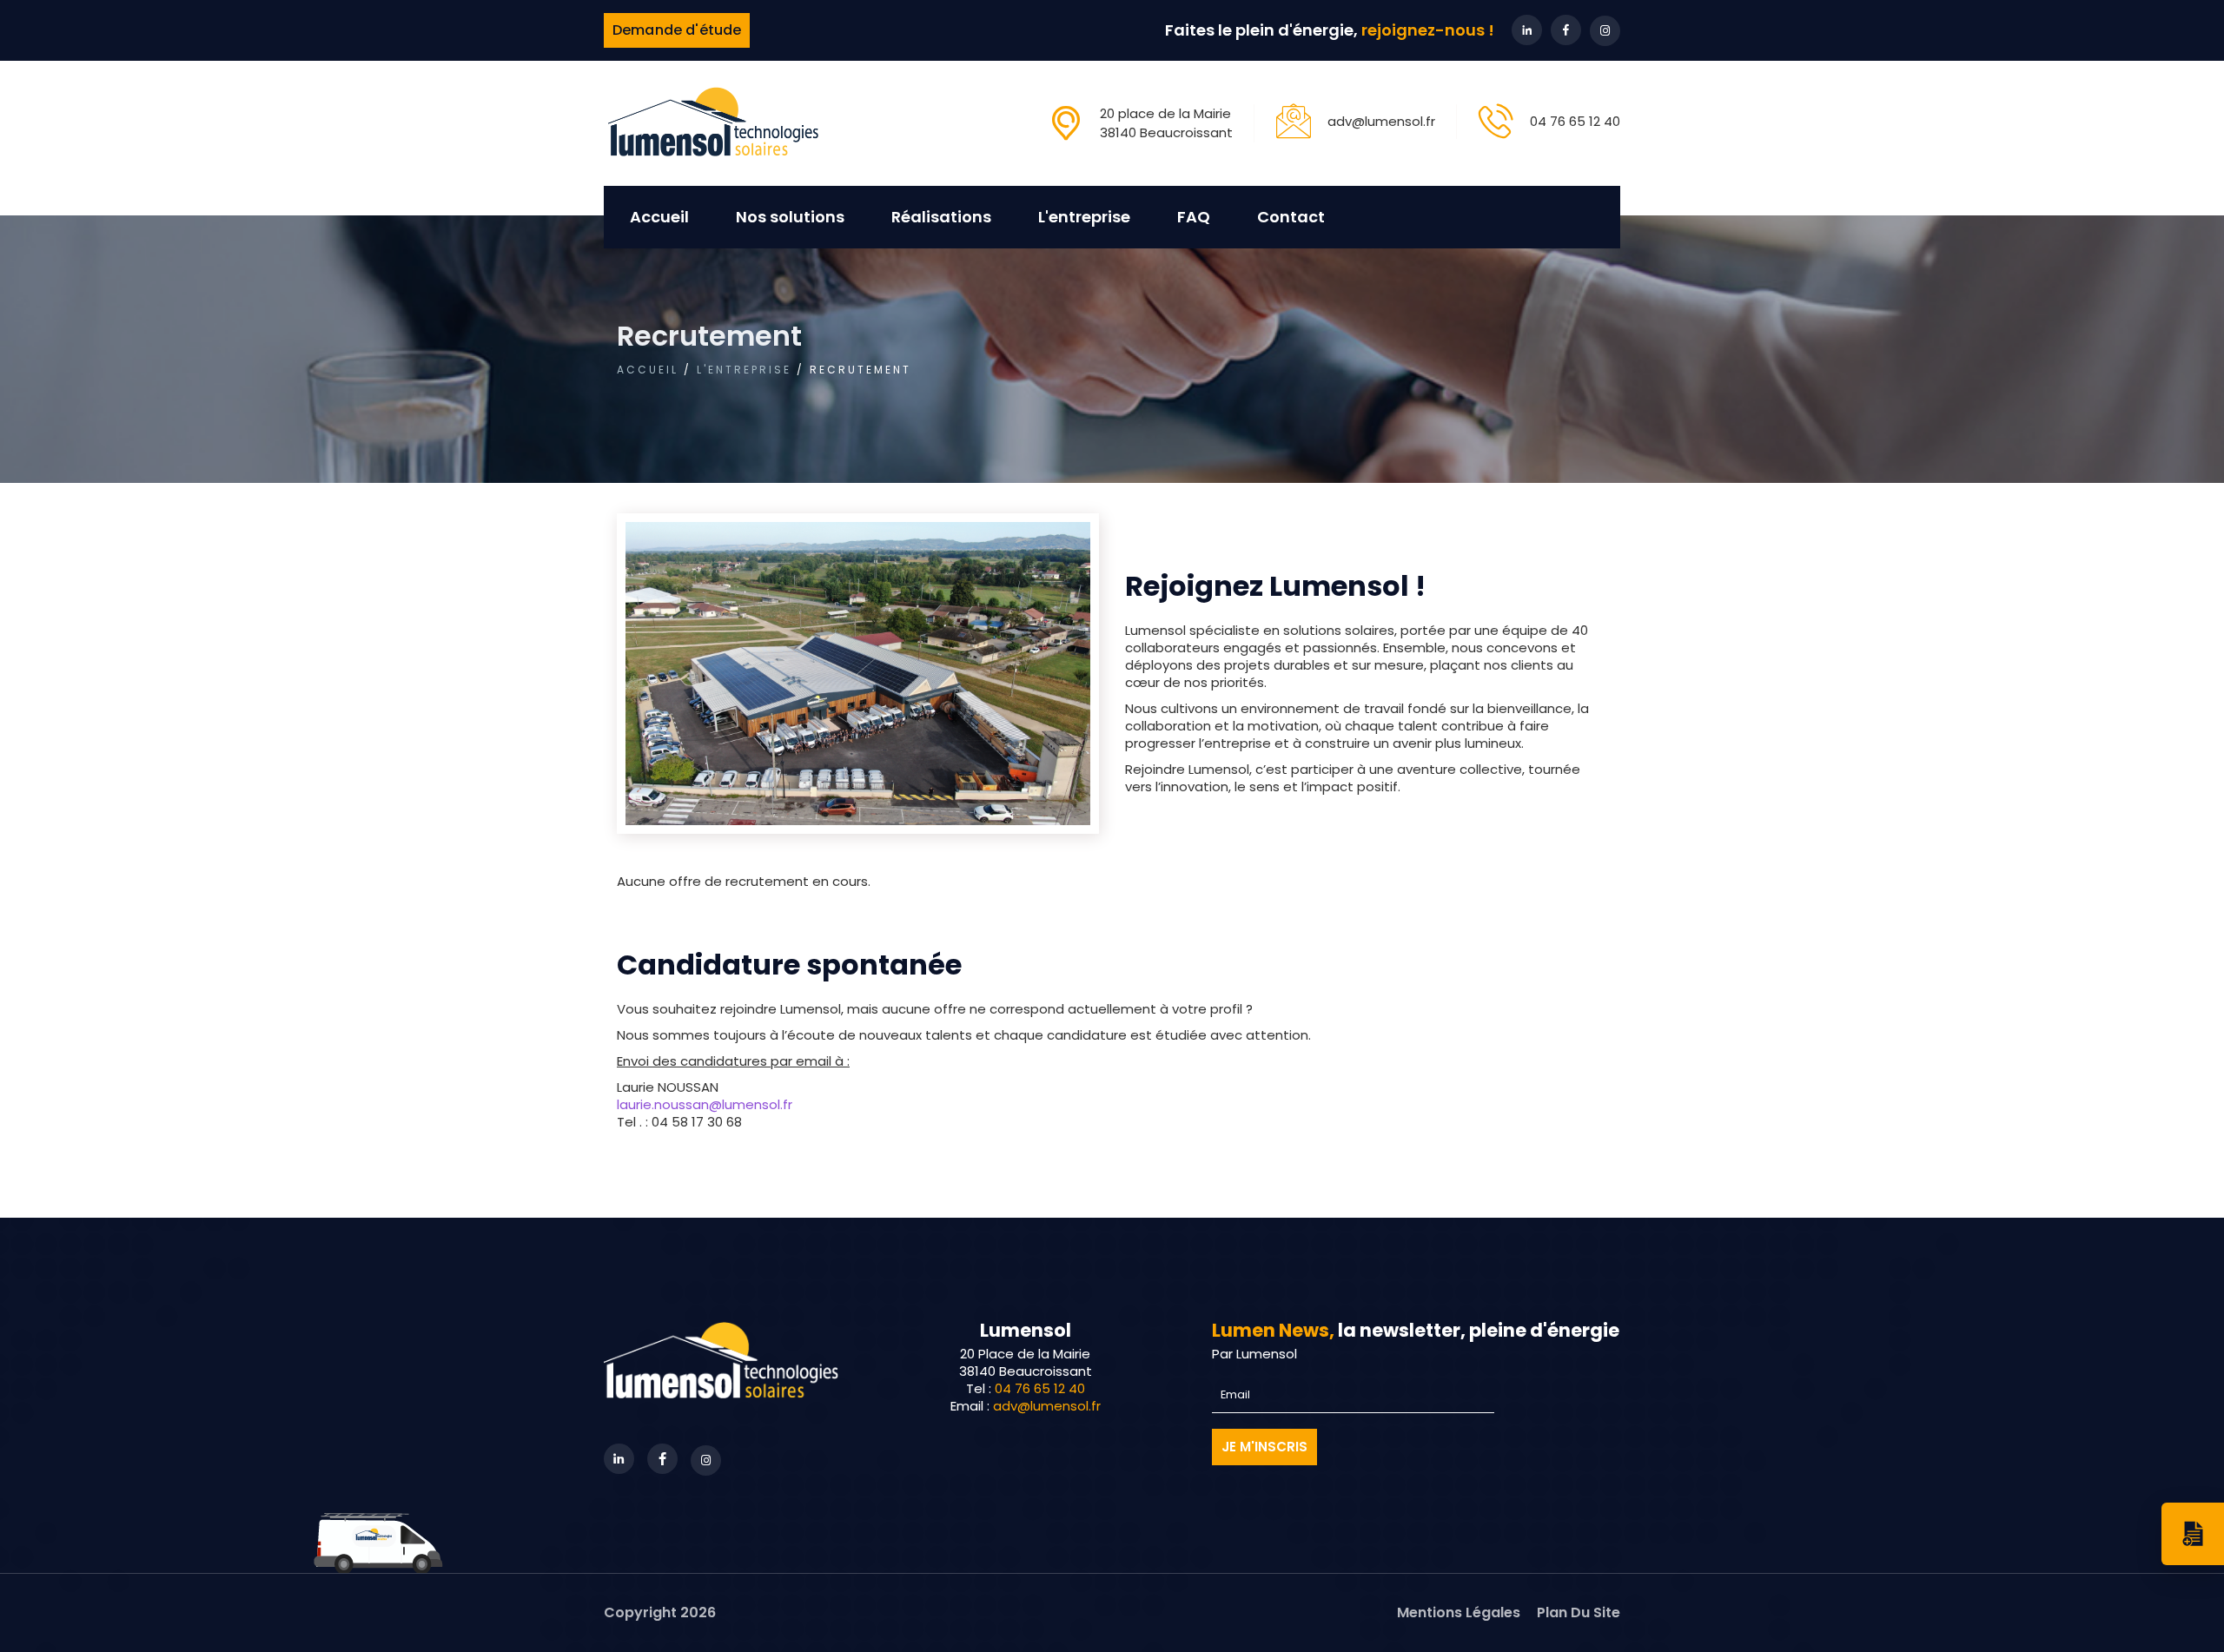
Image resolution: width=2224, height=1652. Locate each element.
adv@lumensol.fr (1381, 121)
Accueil (659, 217)
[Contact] (2193, 1534)
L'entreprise (744, 370)
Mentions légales (1459, 1612)
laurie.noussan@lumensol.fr (705, 1104)
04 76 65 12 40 (1575, 121)
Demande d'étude (677, 30)
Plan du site (1579, 1612)
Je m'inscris (1264, 1447)
